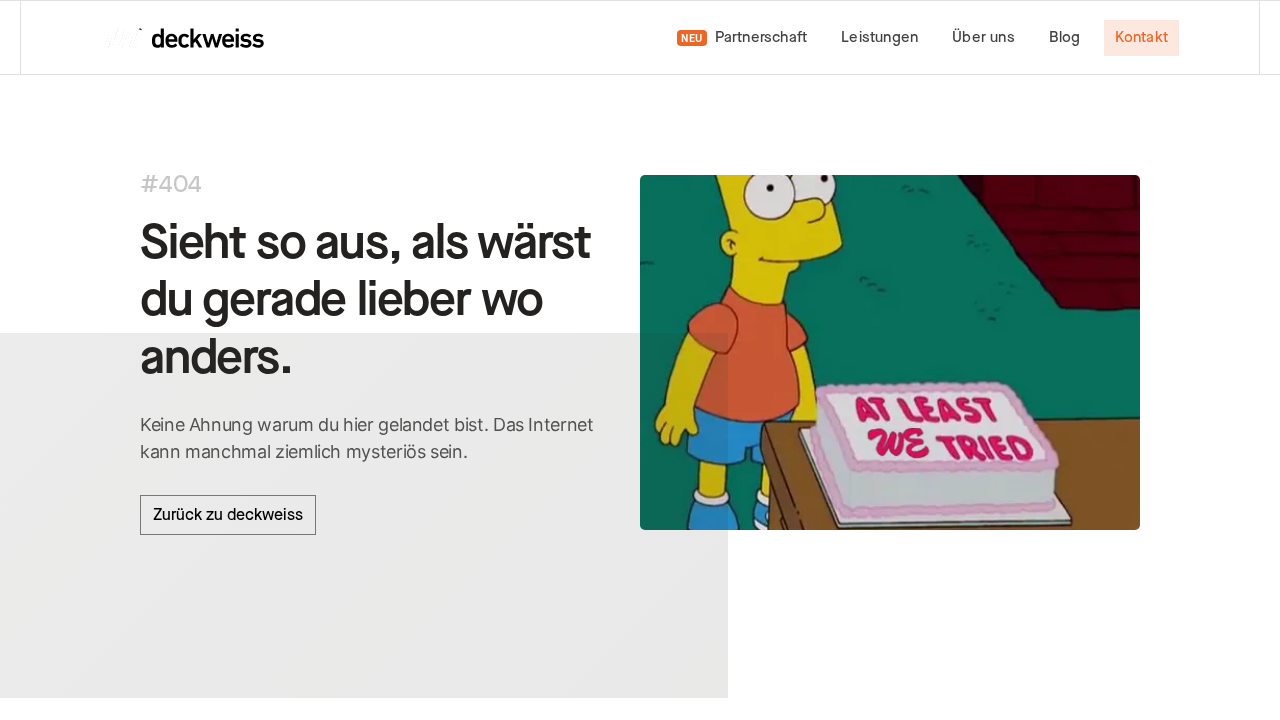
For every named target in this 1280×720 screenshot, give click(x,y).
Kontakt (1141, 37)
